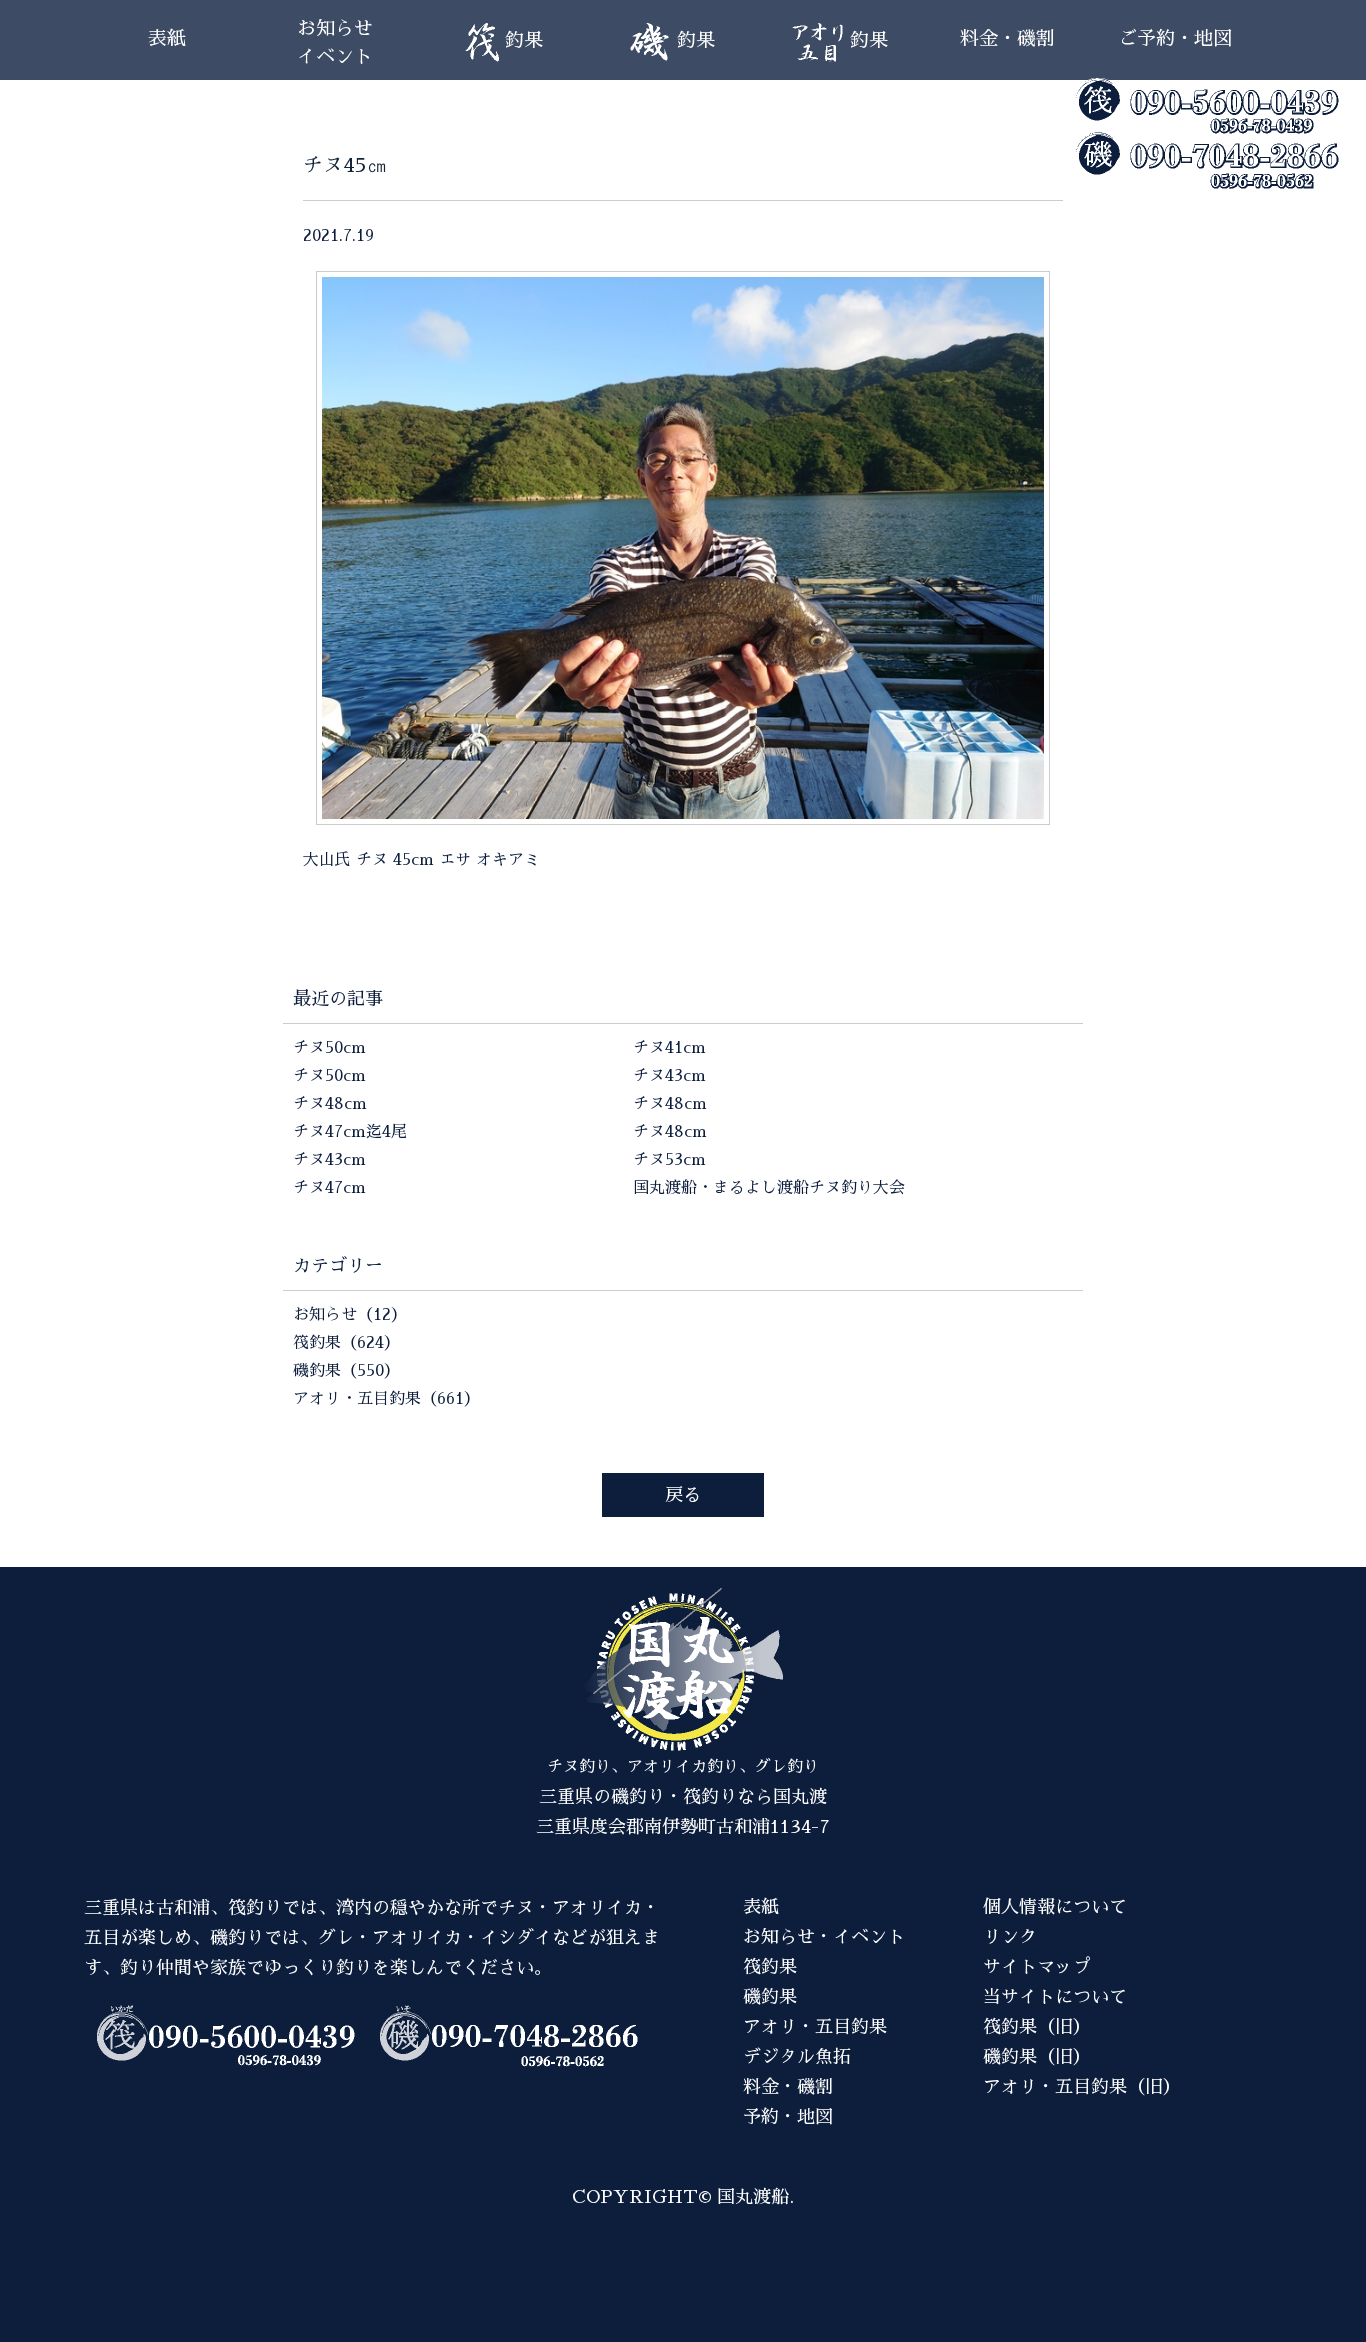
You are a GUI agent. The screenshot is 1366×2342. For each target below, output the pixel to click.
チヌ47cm (329, 1188)
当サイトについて (1055, 1997)
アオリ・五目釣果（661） (386, 1399)
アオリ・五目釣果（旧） (1082, 2087)
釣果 (524, 40)
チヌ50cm (329, 1048)
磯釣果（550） (346, 1371)
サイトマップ (1037, 1967)
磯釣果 (770, 1997)
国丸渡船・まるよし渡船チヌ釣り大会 (769, 1188)
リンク (1010, 1937)
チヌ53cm (669, 1160)
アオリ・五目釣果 (815, 2027)
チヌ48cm (330, 1104)
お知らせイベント (335, 42)
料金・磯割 (1007, 38)
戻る (683, 1495)
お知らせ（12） (350, 1315)
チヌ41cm (669, 1048)
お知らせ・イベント (824, 1937)
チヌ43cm (329, 1160)
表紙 (167, 38)
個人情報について (1055, 1907)
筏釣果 (770, 1967)
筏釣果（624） (346, 1343)
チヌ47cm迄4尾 (350, 1132)
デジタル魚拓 (797, 2057)
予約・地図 (788, 2117)
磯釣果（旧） (1037, 2057)
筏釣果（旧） (1037, 2027)
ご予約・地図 (1175, 38)
